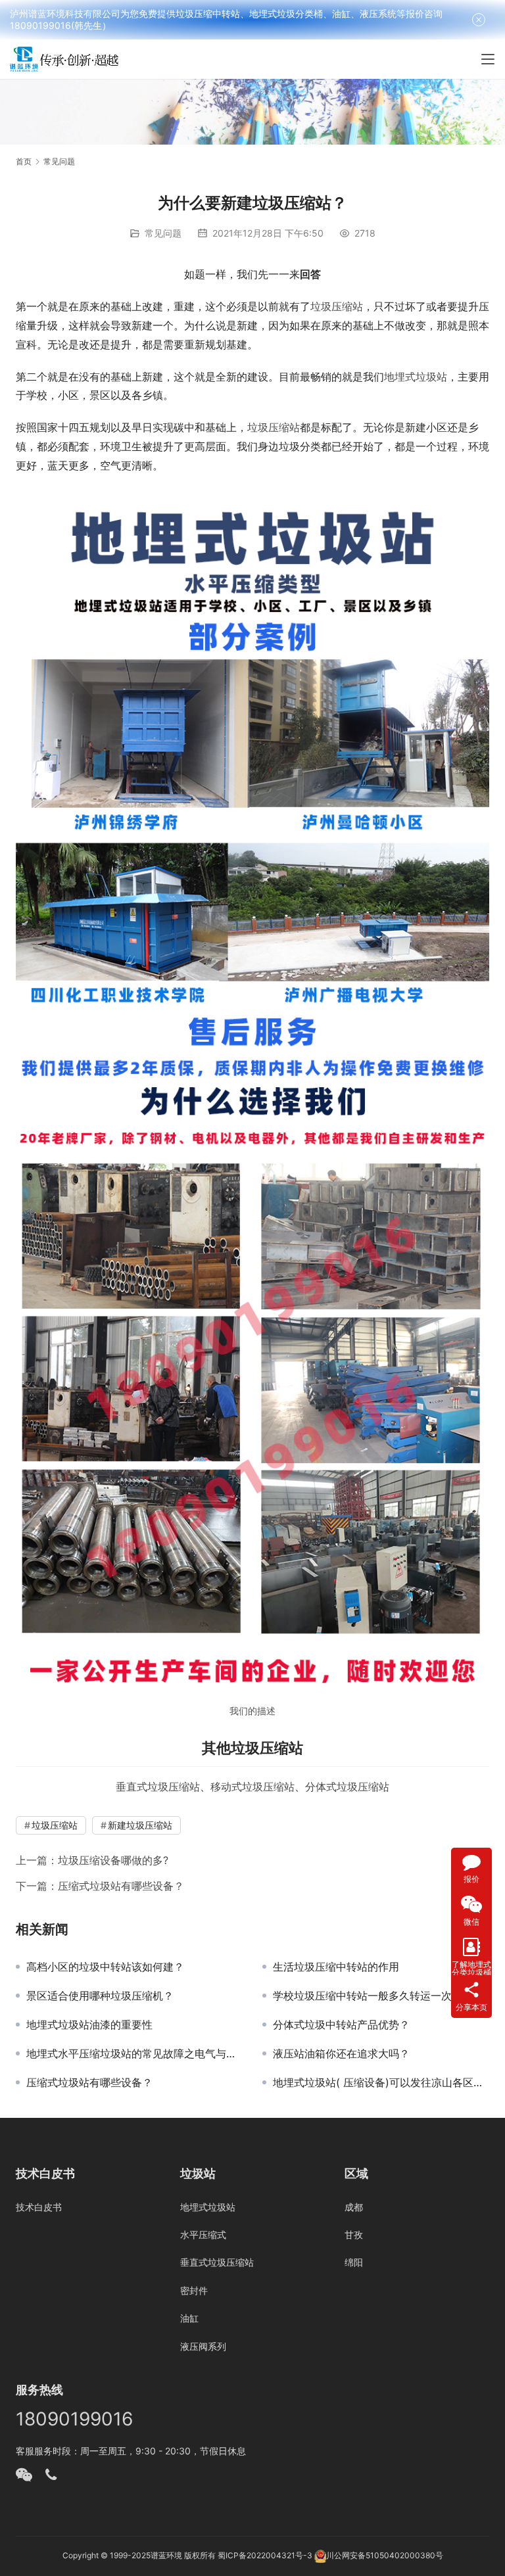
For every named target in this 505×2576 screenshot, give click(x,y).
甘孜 (354, 2235)
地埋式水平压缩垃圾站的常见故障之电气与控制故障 (134, 2053)
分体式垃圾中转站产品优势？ (341, 2025)
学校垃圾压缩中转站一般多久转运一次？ (368, 1996)
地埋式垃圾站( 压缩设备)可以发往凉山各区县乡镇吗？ (381, 2082)
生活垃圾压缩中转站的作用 (336, 1967)
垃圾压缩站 (337, 306)
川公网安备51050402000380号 (385, 2555)
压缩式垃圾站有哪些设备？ (121, 1886)
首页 (24, 161)
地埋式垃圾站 (416, 377)
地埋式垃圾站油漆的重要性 (89, 2025)
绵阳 (354, 2262)
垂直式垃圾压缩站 (158, 1787)
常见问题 (163, 233)
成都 (354, 2207)
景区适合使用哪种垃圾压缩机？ (100, 1996)
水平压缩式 (203, 2235)
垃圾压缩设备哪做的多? (113, 1860)
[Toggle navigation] (488, 59)
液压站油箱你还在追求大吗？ (341, 2053)
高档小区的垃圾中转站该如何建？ (105, 1967)
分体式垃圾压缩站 (347, 1787)
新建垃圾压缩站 (140, 1825)
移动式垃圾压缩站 (252, 1787)
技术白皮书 (39, 2207)
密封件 (194, 2290)
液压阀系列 (203, 2346)
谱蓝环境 (166, 2555)
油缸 (189, 2318)
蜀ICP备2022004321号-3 (265, 2555)
